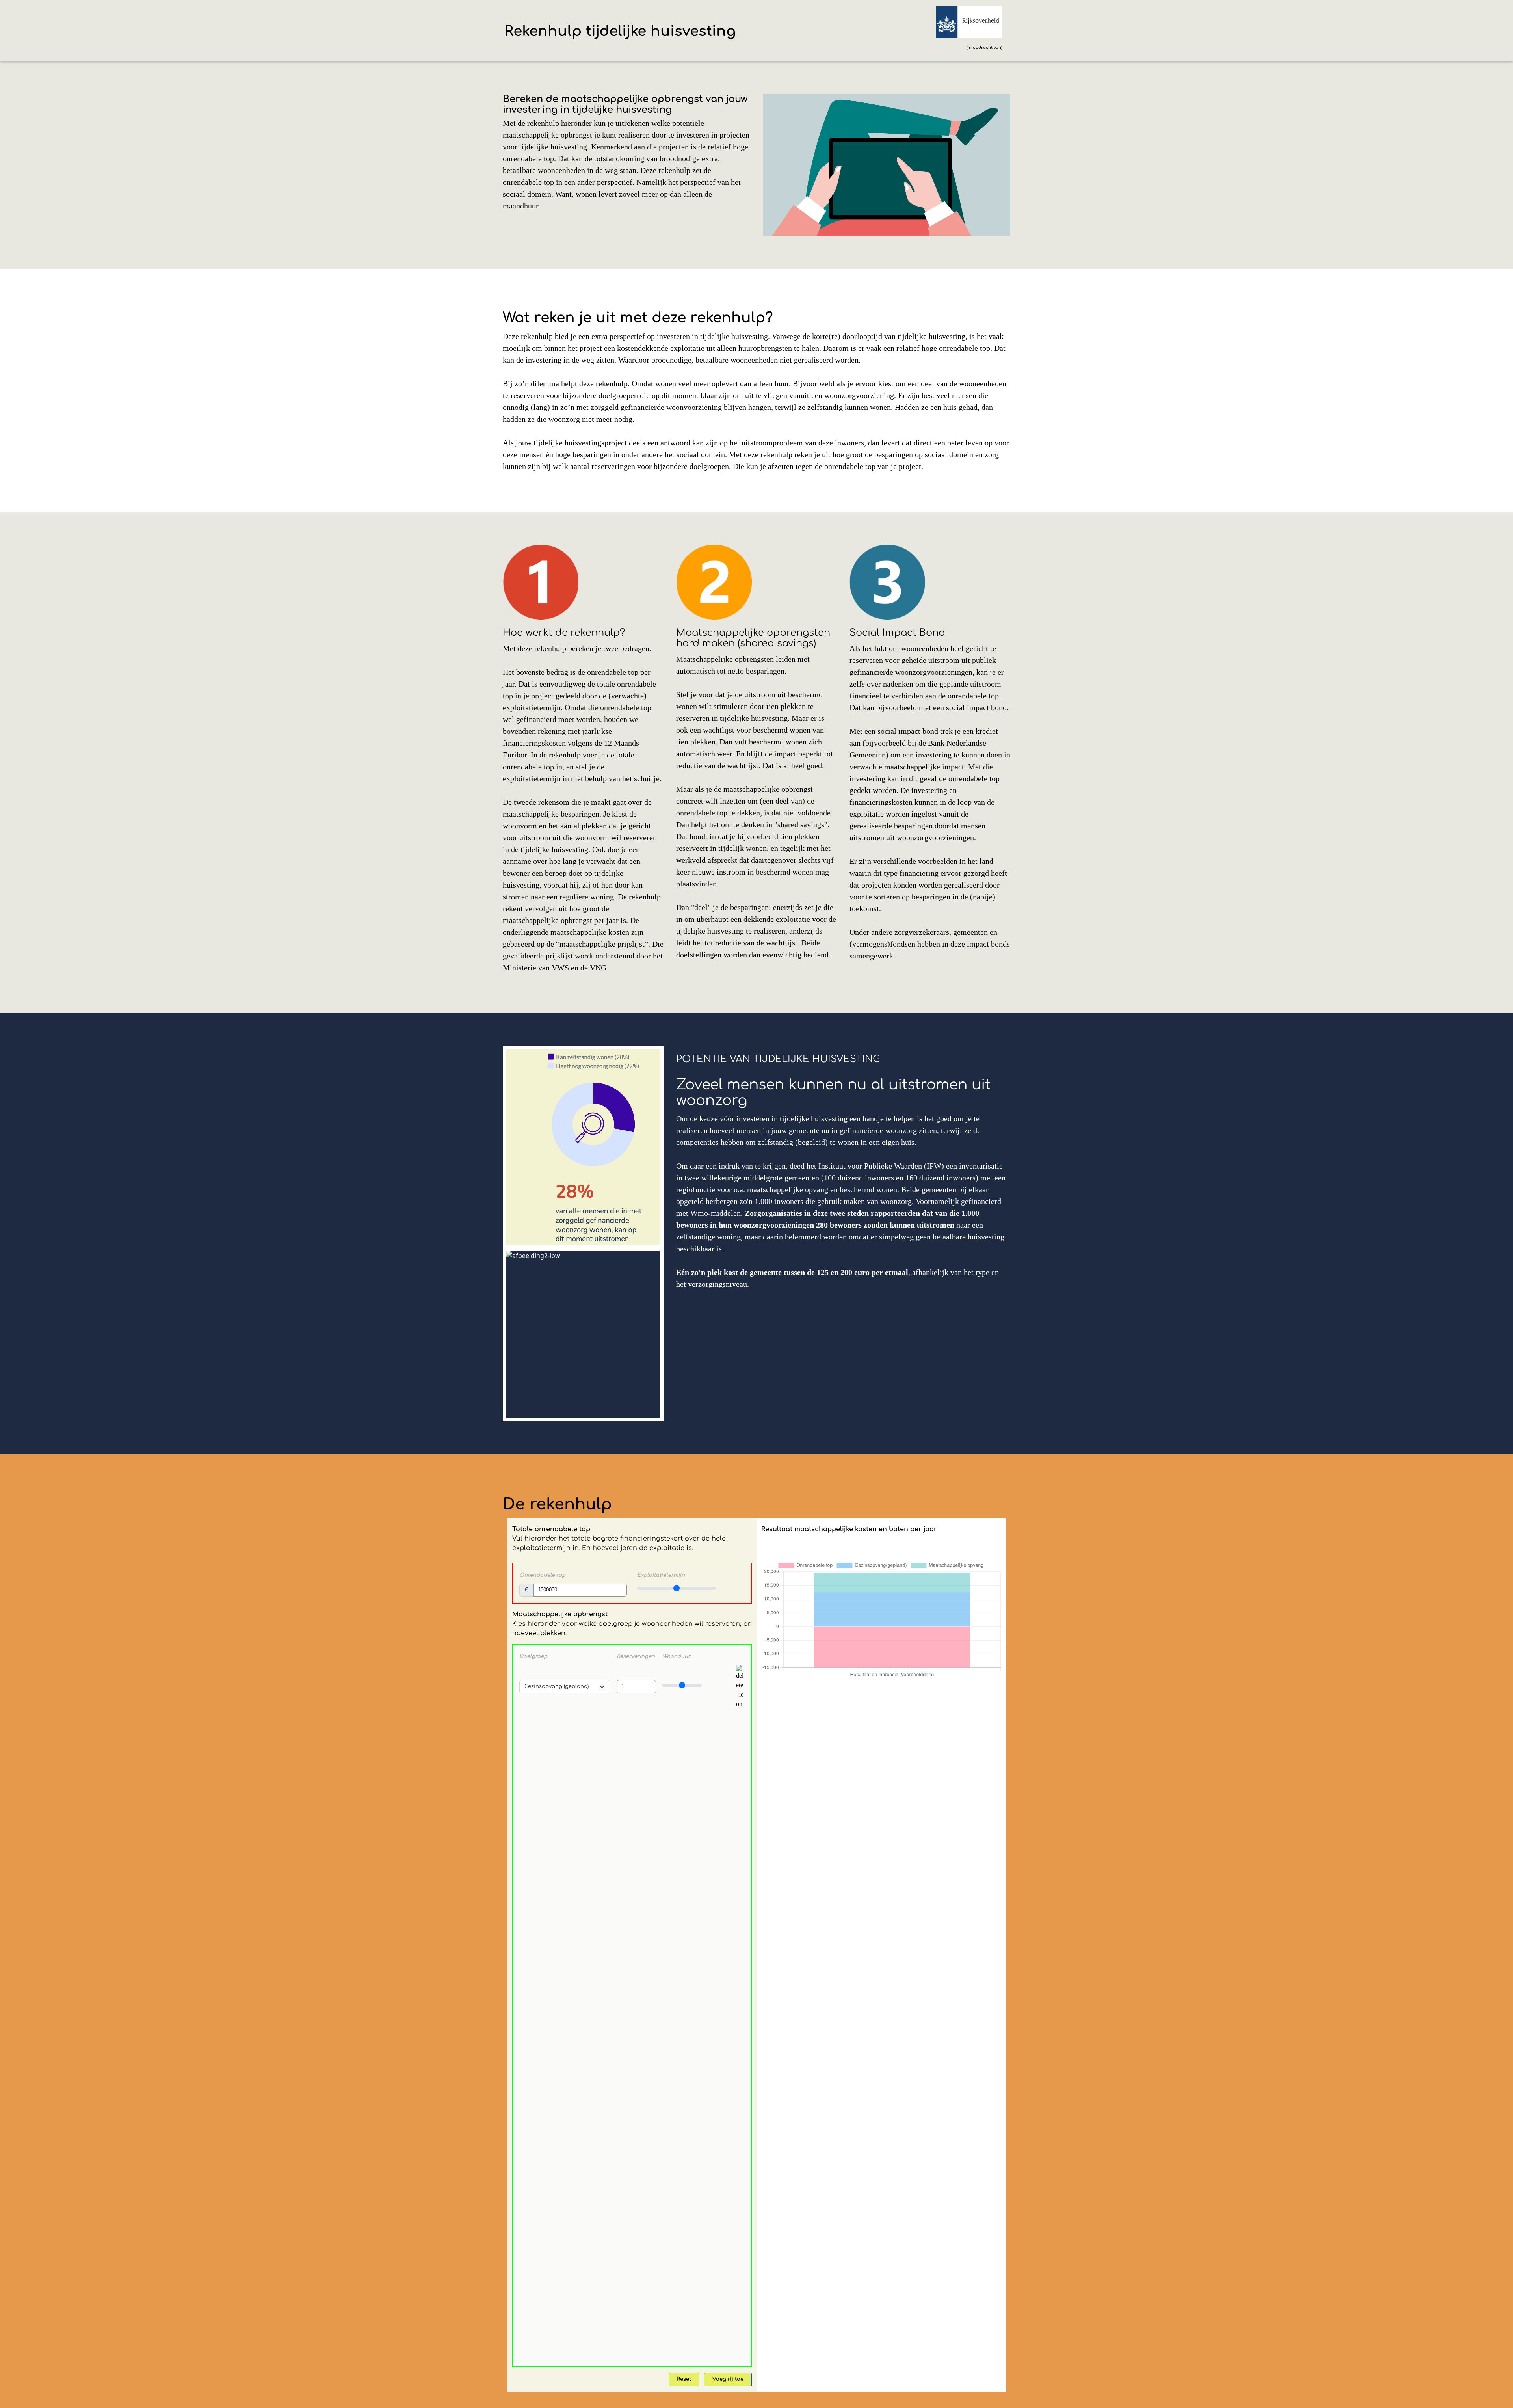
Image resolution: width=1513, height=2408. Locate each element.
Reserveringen (636, 1656)
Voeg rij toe (728, 2379)
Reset (684, 2379)
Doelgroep (533, 1656)
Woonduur (676, 1656)
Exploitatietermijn (661, 1575)
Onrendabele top (542, 1575)
